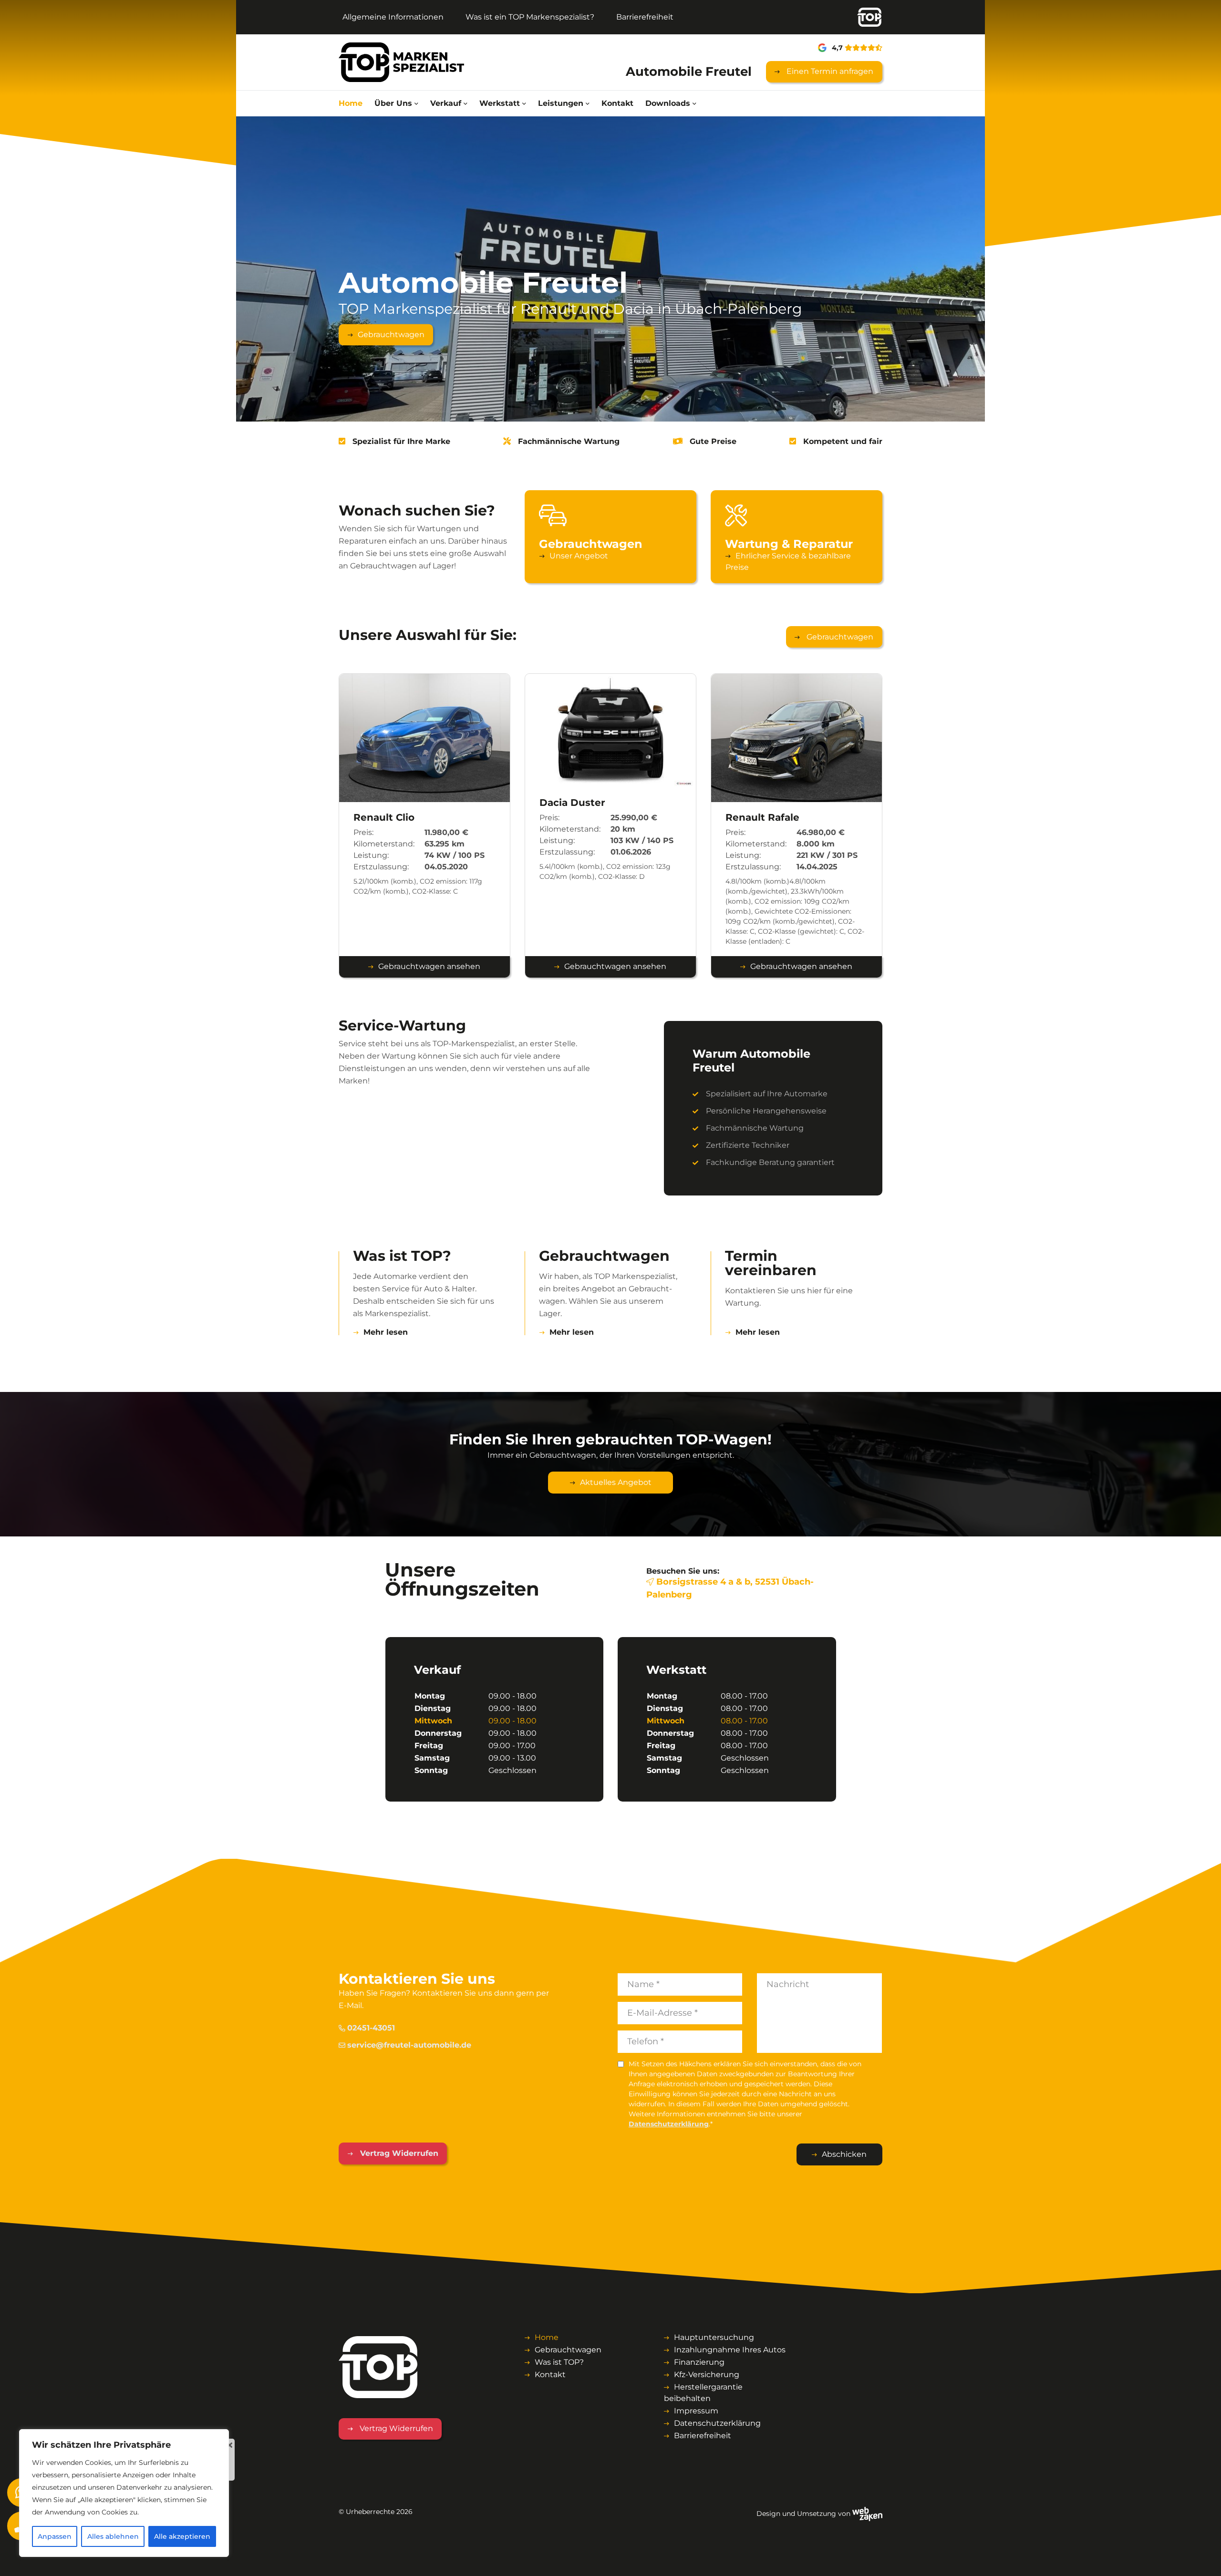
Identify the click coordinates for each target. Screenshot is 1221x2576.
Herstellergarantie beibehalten (703, 2393)
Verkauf (446, 103)
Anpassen (55, 2536)
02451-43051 (371, 2028)
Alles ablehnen (113, 2536)
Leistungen (561, 103)
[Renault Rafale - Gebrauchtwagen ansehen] (797, 737)
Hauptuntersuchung (714, 2337)
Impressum (696, 2411)
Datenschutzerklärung (669, 2124)
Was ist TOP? (559, 2362)
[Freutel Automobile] (401, 62)
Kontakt (617, 103)
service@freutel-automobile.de (409, 2045)
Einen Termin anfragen (829, 71)
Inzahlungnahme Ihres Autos (730, 2350)
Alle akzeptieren (182, 2536)
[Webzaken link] (867, 2513)
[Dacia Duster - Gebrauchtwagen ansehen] (610, 730)
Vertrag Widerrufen (398, 2153)
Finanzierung (699, 2362)
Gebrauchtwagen (391, 335)
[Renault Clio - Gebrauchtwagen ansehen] (424, 737)
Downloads (668, 103)
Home (351, 103)
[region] (124, 2493)
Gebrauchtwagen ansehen (429, 966)
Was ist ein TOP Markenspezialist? (530, 17)
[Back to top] (1203, 2558)
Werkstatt (500, 103)
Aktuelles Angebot (616, 1482)
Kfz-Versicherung (707, 2375)
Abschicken (844, 2154)
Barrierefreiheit (645, 17)
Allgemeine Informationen (393, 17)
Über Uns (393, 103)
